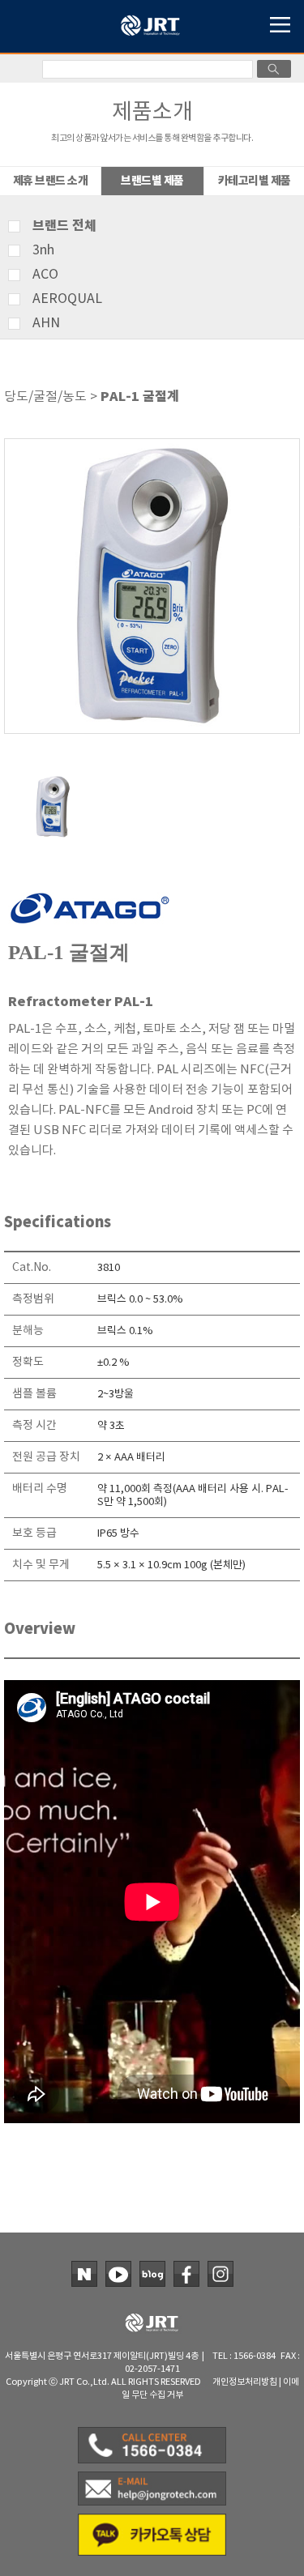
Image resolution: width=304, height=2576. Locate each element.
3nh (43, 250)
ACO (45, 275)
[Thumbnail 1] (53, 781)
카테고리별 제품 (255, 181)
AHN (46, 323)
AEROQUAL (67, 299)
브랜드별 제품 (152, 181)
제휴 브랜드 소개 (51, 181)
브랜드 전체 (64, 226)
